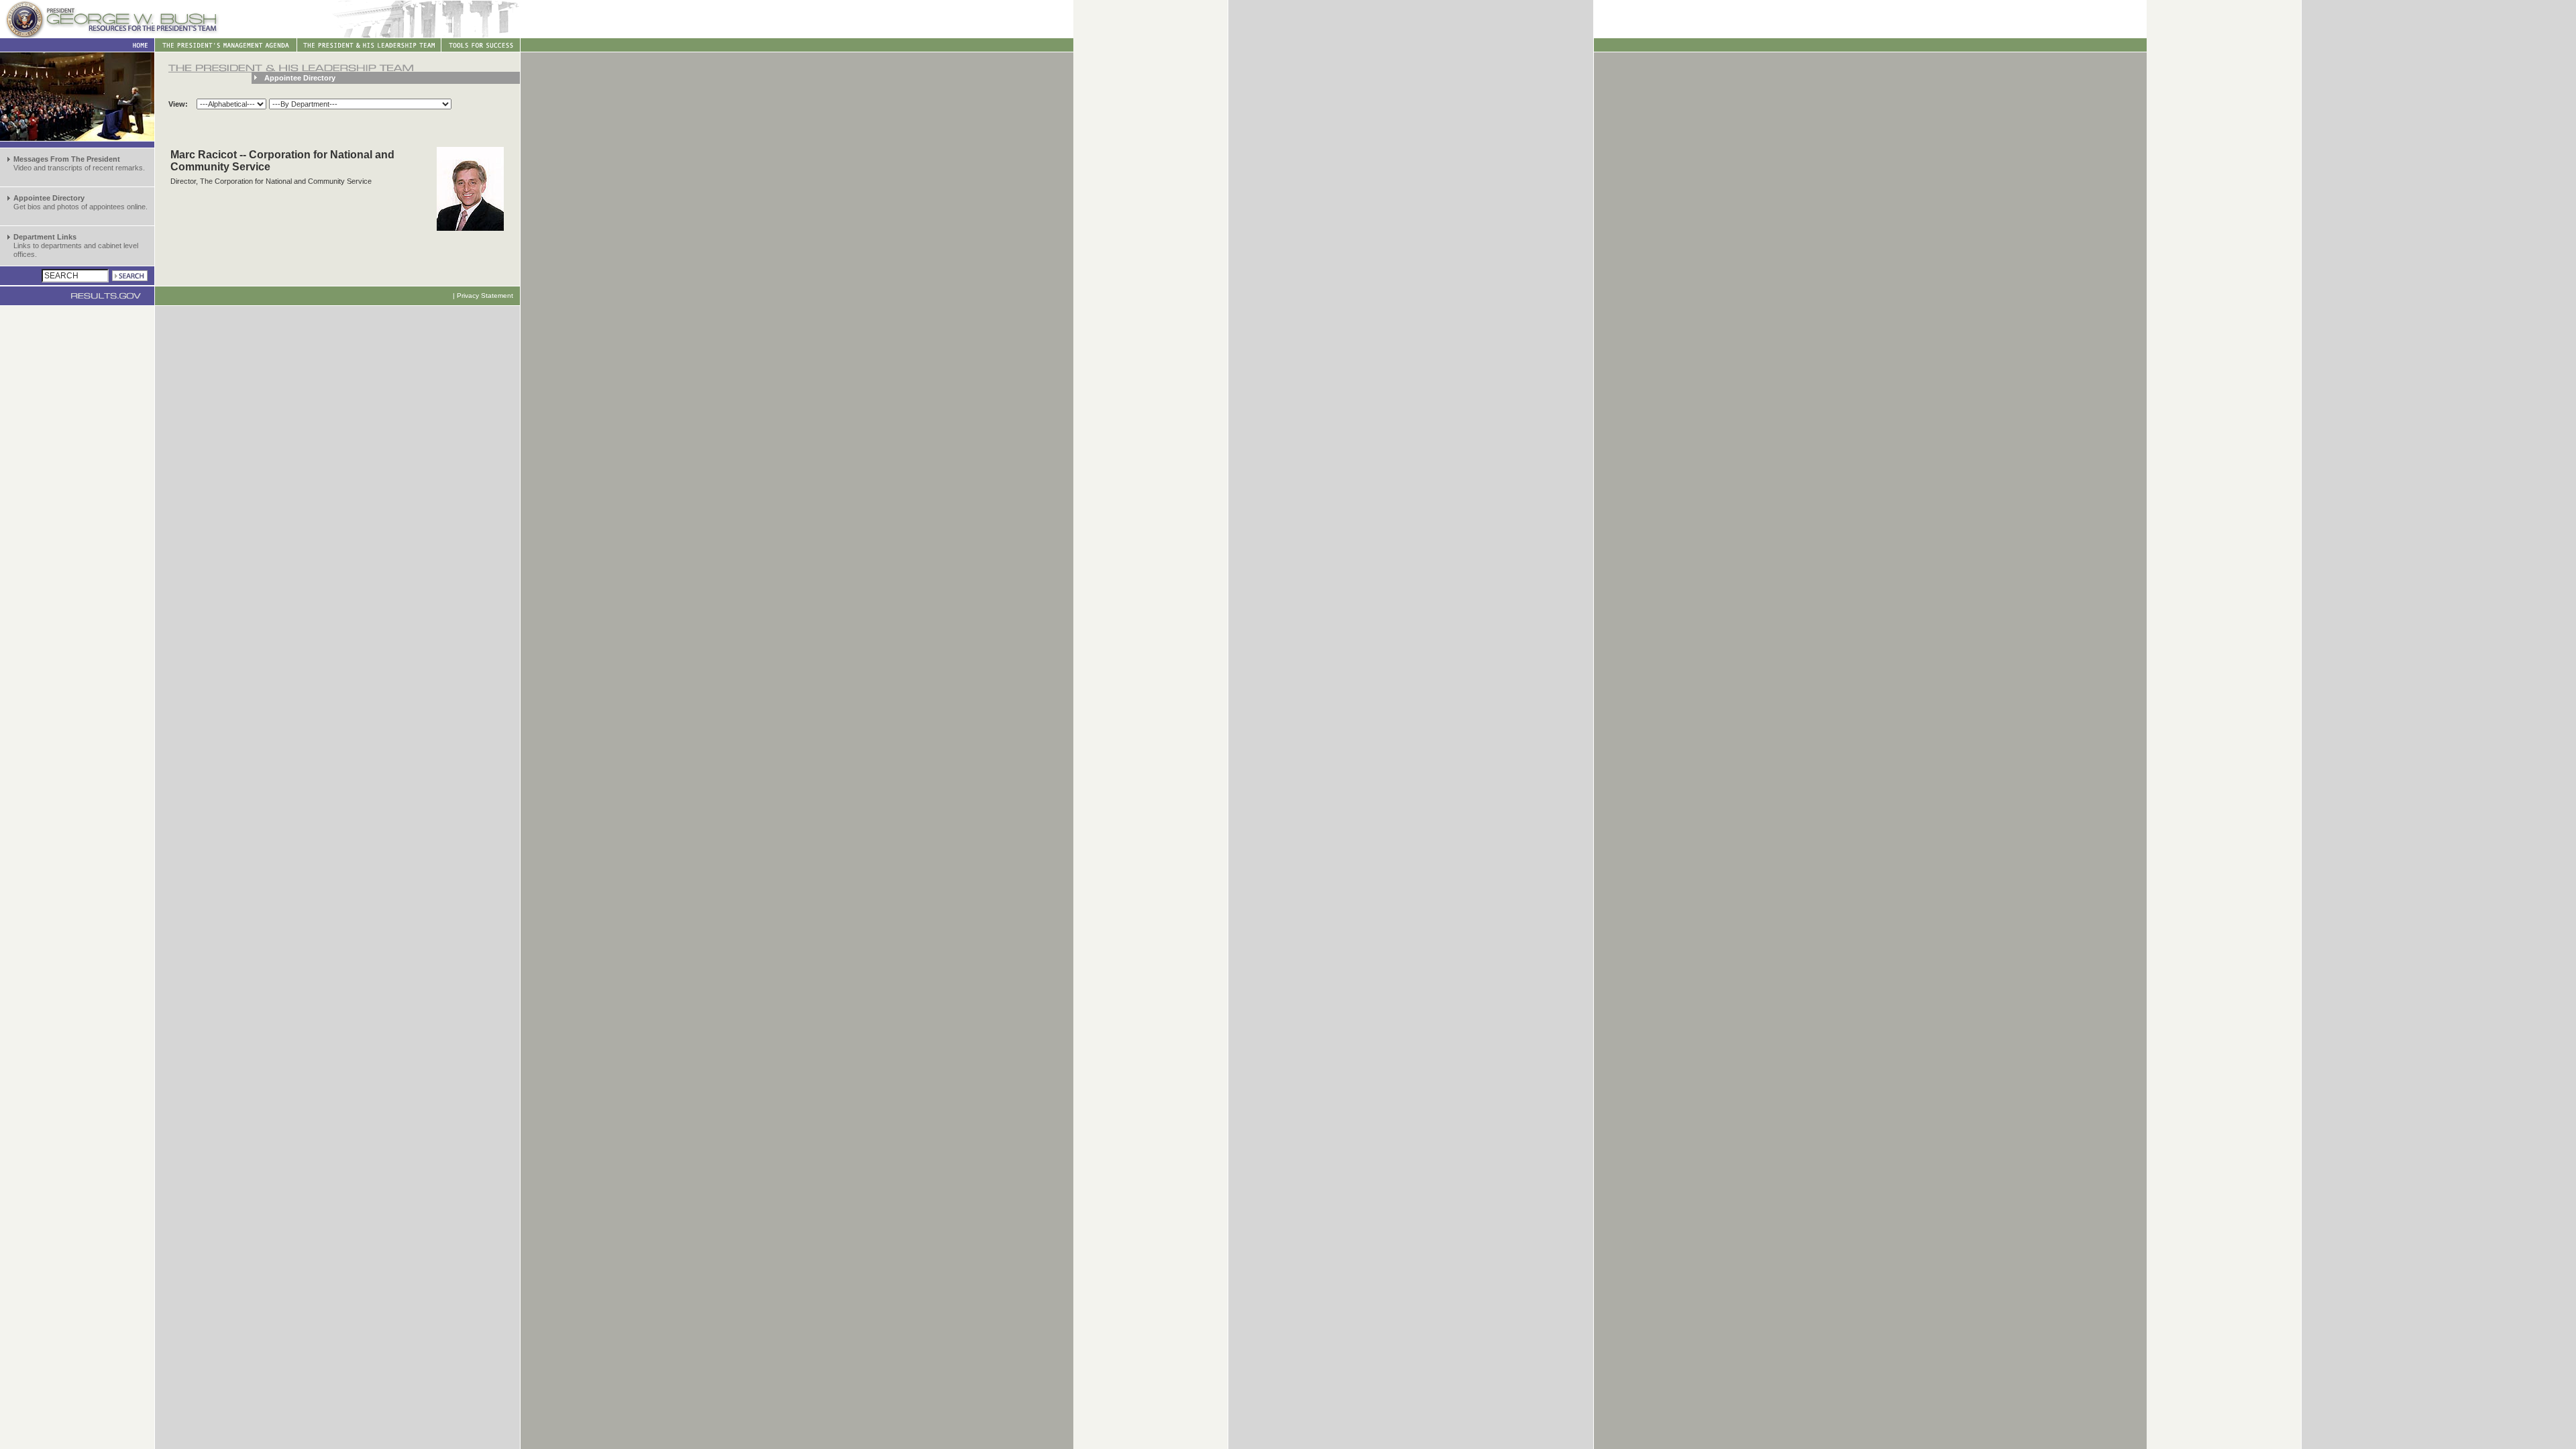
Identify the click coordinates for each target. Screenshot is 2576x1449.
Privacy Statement (485, 296)
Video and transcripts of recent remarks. (79, 163)
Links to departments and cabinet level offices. (76, 246)
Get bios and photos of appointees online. (80, 202)
